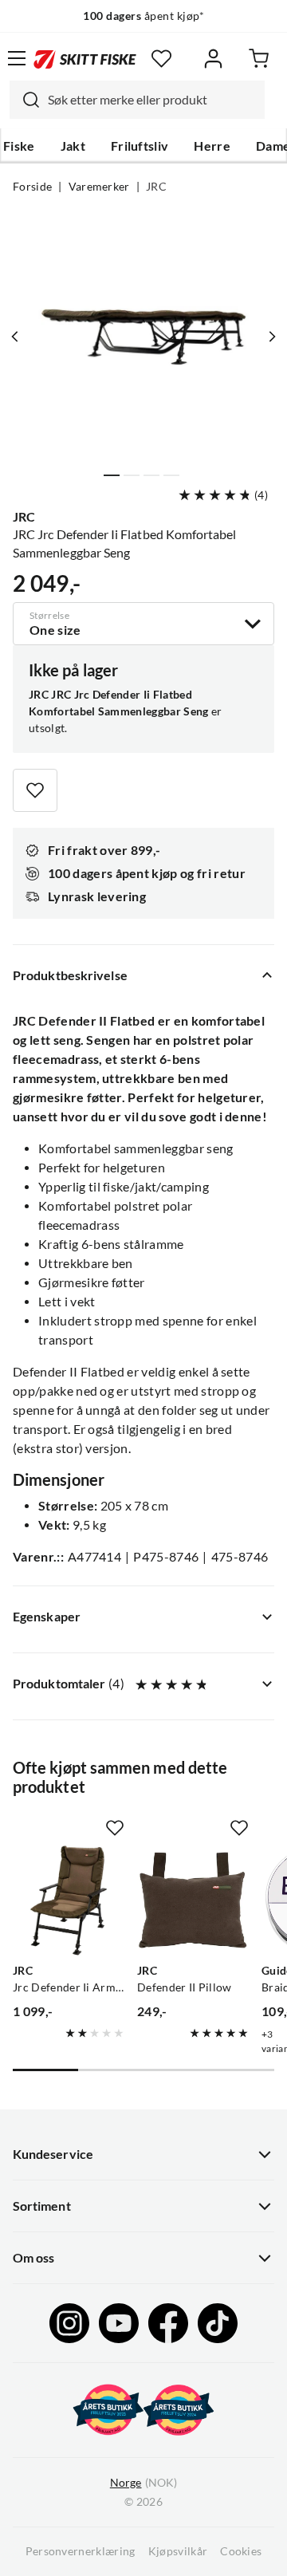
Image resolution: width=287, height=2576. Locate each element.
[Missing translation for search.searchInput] (25, 100)
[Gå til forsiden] (85, 58)
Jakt (73, 146)
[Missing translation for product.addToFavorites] (35, 790)
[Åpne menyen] (17, 58)
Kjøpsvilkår (178, 2551)
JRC (156, 187)
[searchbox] (152, 100)
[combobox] (137, 100)
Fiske (19, 146)
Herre (212, 146)
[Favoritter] (161, 59)
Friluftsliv (140, 146)
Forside (32, 187)
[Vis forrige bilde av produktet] (15, 337)
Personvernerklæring (81, 2551)
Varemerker (99, 187)
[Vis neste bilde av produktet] (272, 337)
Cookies (241, 2551)
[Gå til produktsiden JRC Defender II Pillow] (193, 1900)
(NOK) (143, 2483)
